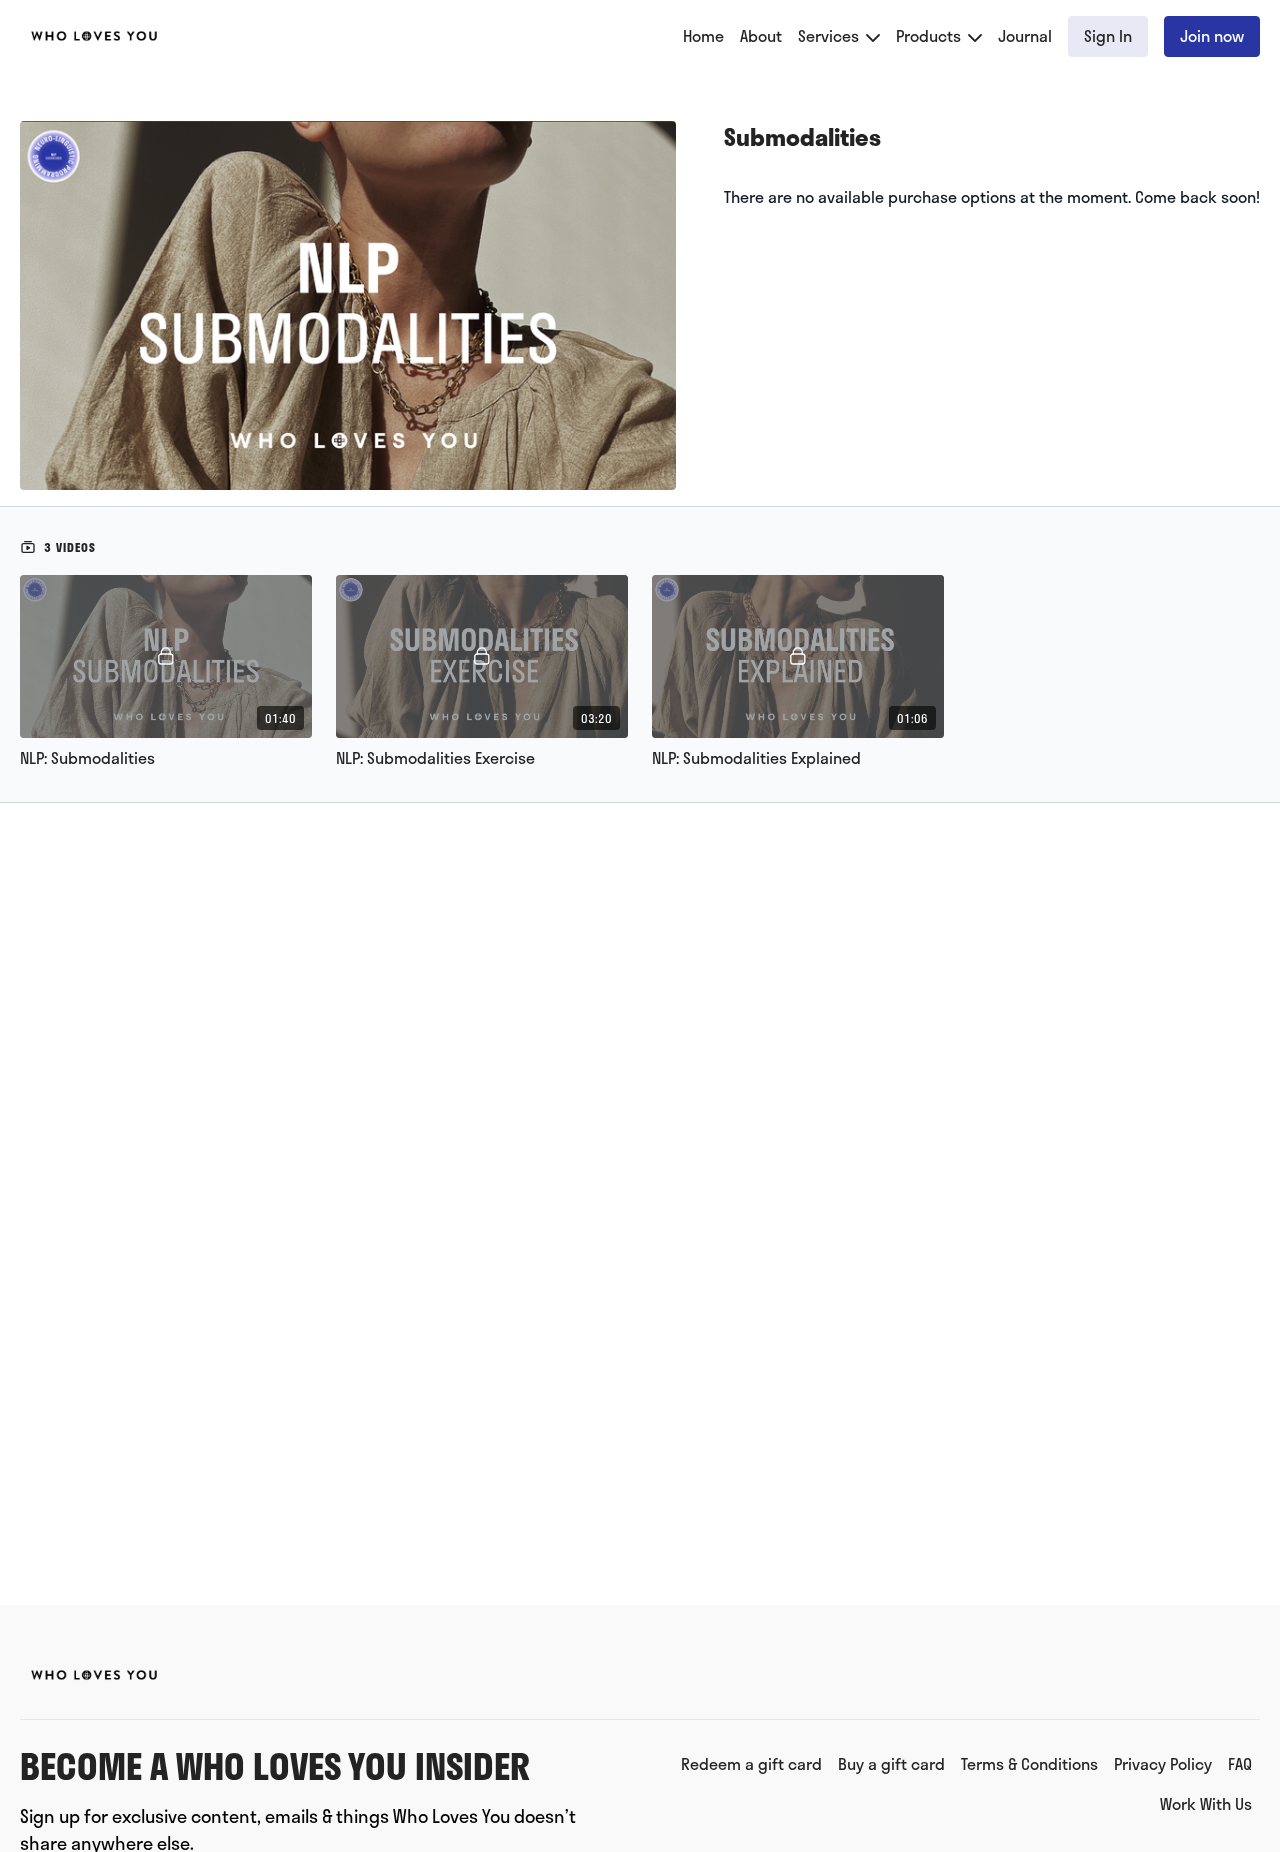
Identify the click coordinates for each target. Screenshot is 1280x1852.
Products (930, 35)
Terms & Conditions (1029, 1763)
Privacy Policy (1163, 1763)
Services (830, 35)
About (761, 35)
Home (703, 35)
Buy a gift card (891, 1763)
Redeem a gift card (751, 1763)
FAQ (1240, 1763)
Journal (1025, 35)
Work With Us (1206, 1803)
